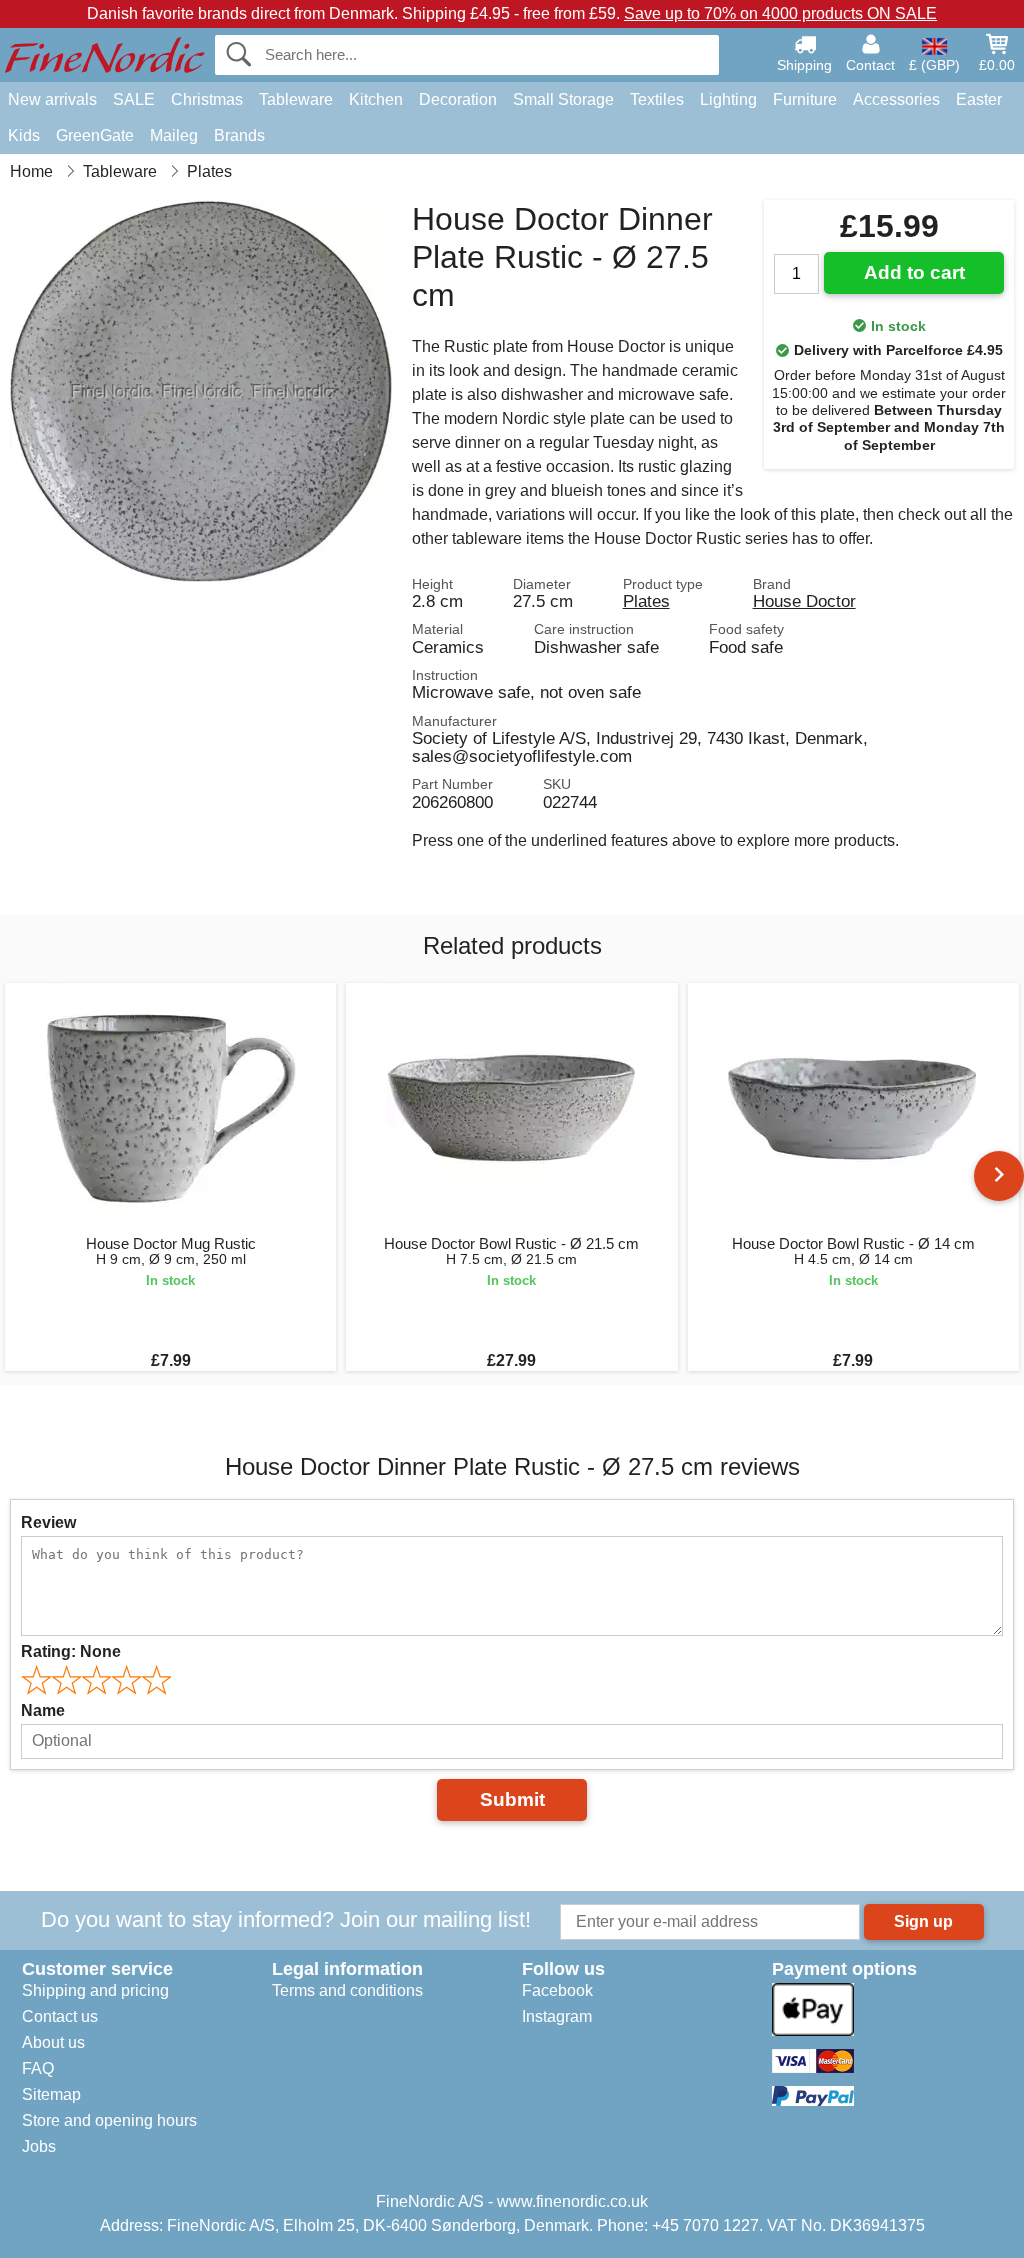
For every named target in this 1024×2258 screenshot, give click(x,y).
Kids (24, 135)
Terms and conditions (347, 1990)
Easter (979, 99)
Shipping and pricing (95, 1990)
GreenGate (95, 135)
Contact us (60, 2016)
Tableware (296, 99)
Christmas (207, 99)
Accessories (896, 99)
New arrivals (52, 99)
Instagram (557, 2016)
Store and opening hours (109, 2120)
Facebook (557, 1990)
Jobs (39, 2146)
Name (43, 1710)
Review (48, 1522)
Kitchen (376, 99)
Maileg (174, 135)
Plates (646, 601)
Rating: (71, 1651)
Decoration (458, 99)
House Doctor (804, 601)
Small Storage (563, 99)
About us (53, 2042)
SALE (134, 99)
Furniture (805, 99)
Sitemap (51, 2094)
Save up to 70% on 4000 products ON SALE (780, 13)
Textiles (657, 99)
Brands (239, 135)
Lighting (728, 99)
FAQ (38, 2068)
